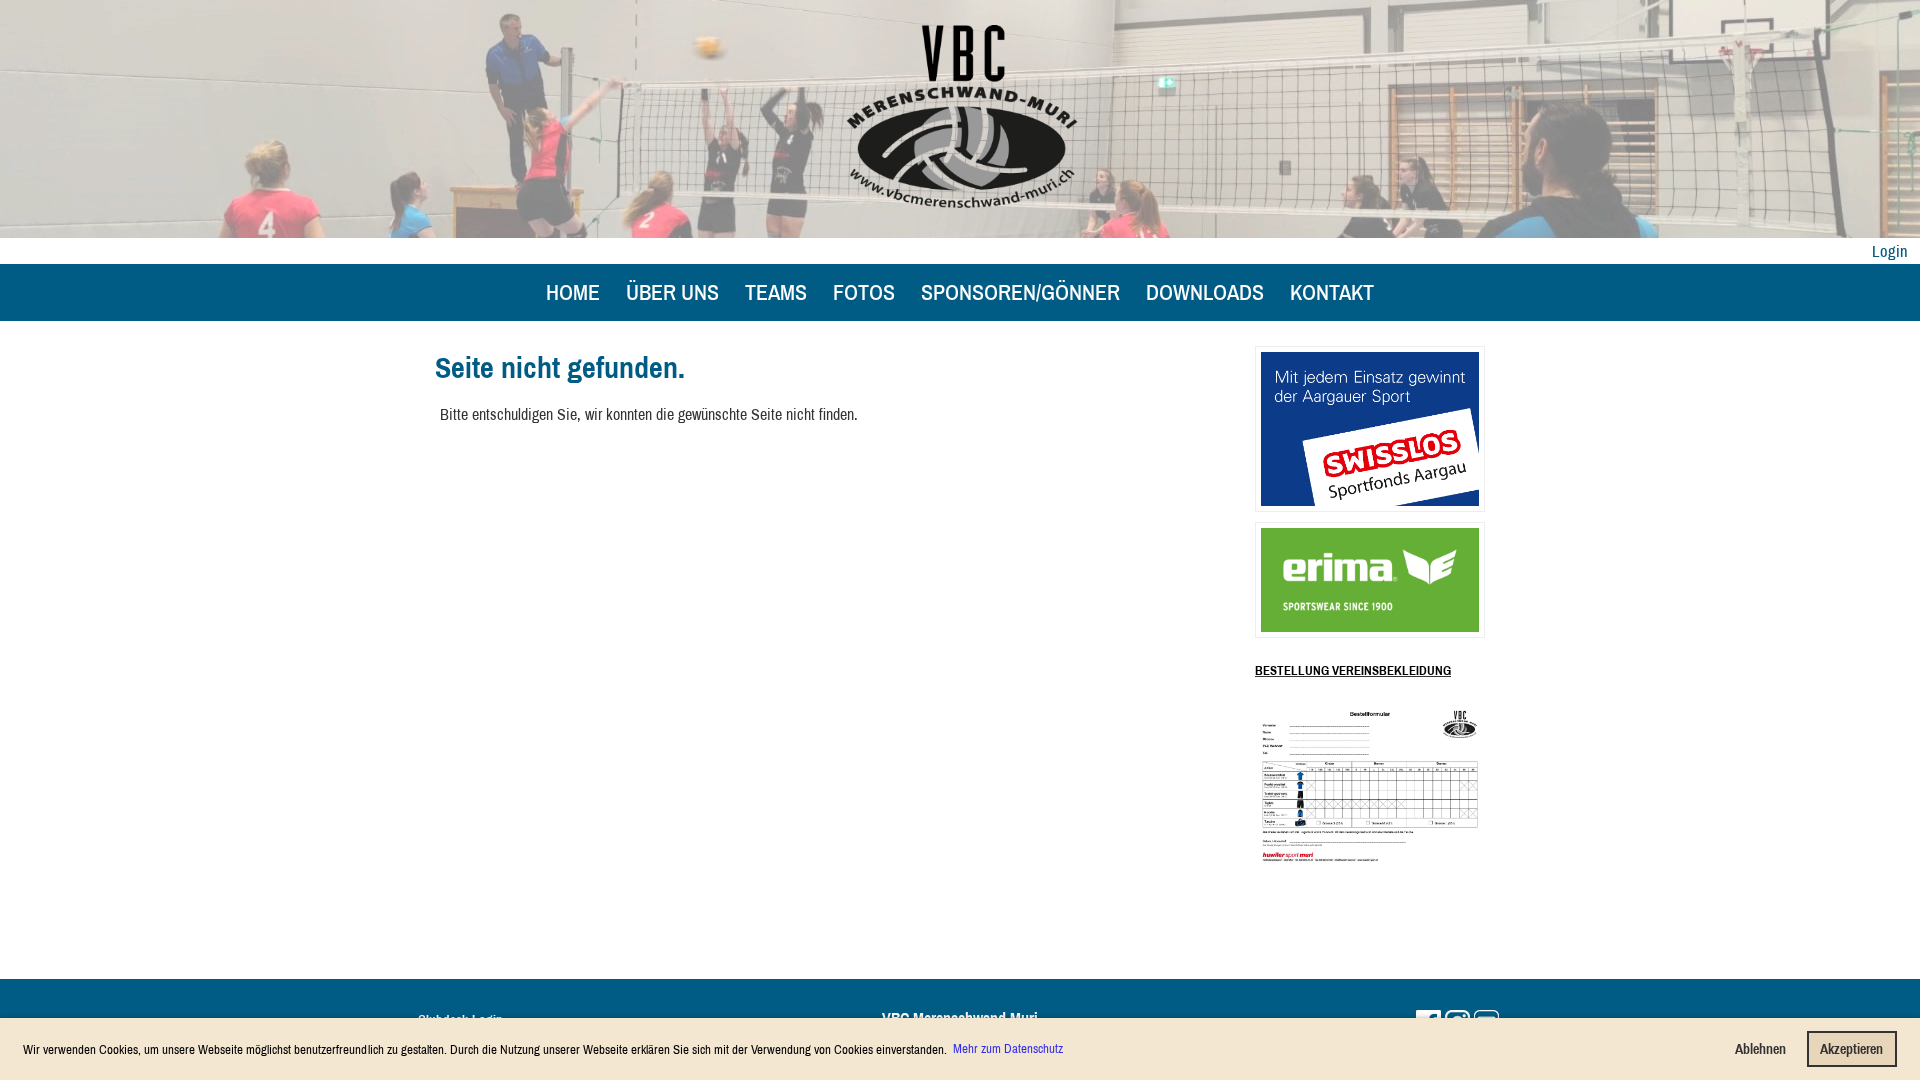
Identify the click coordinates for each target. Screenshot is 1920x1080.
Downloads (1205, 292)
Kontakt (1332, 292)
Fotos (864, 292)
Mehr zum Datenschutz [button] (1008, 1048)
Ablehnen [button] (1760, 1048)
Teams (776, 292)
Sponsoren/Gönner (1020, 292)
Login (1890, 251)
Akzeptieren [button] (1851, 1048)
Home (573, 292)
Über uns (672, 292)
